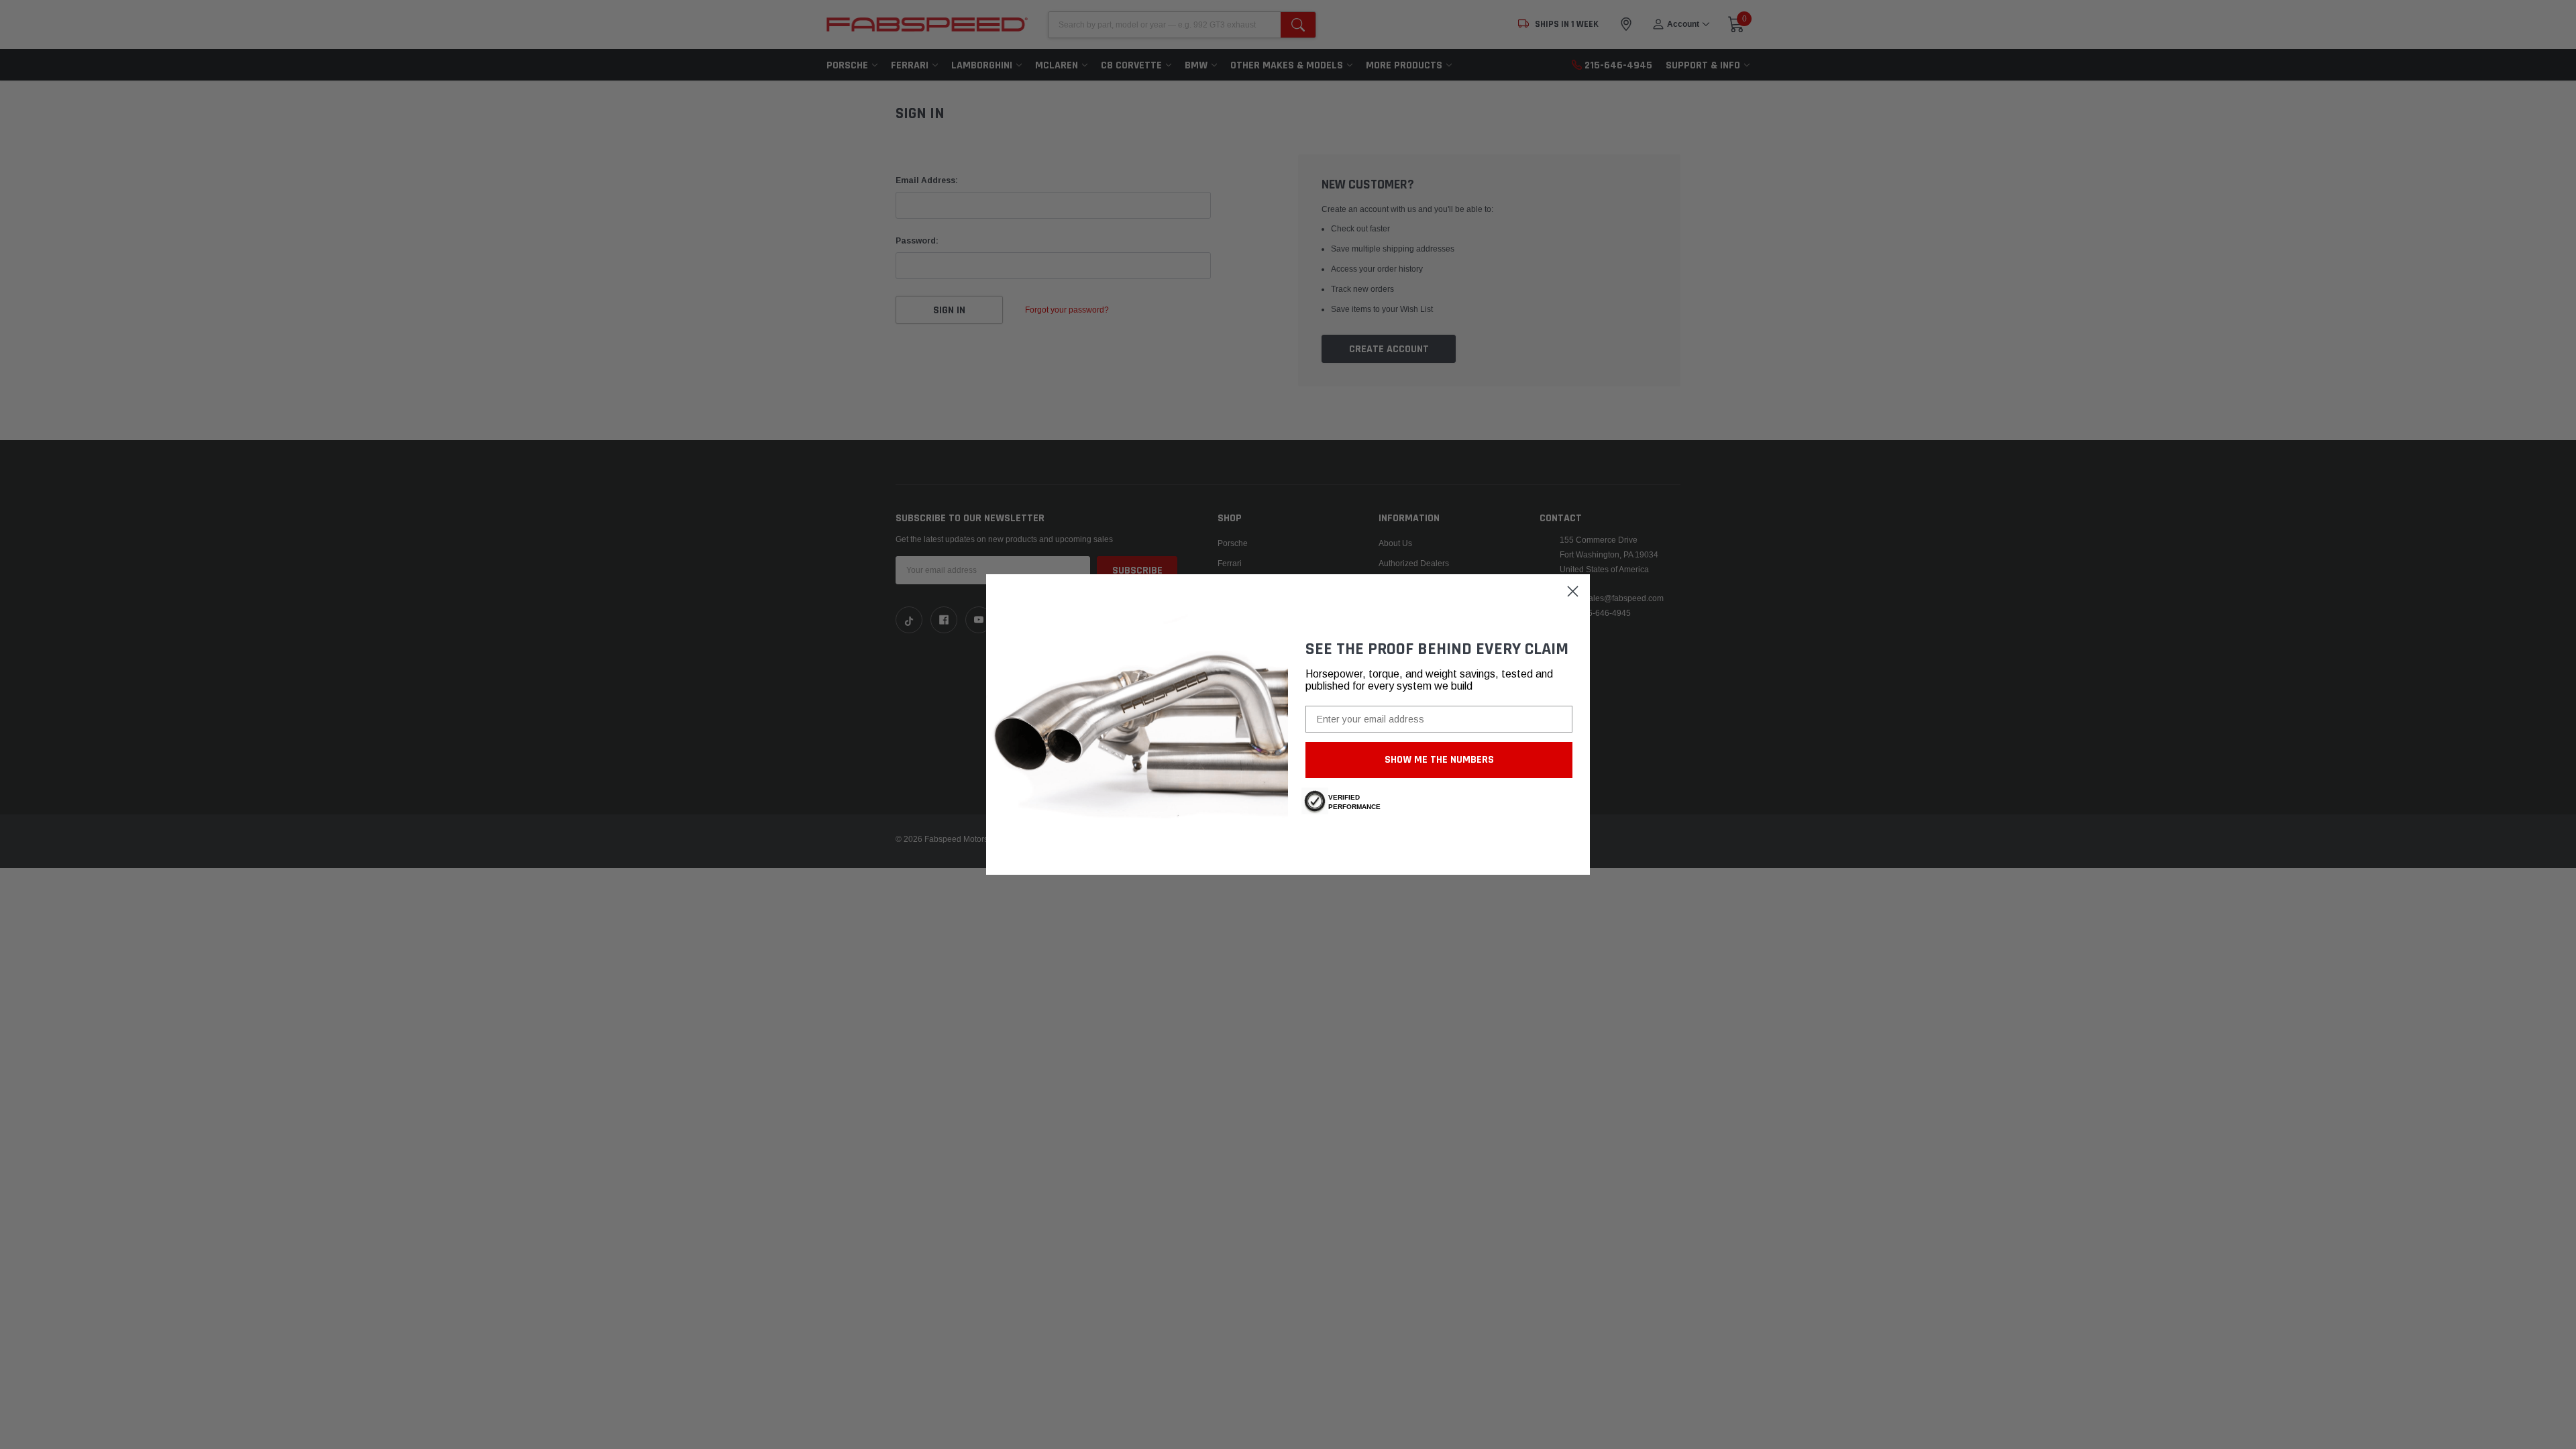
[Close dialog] (1573, 591)
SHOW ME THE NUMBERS (1439, 760)
